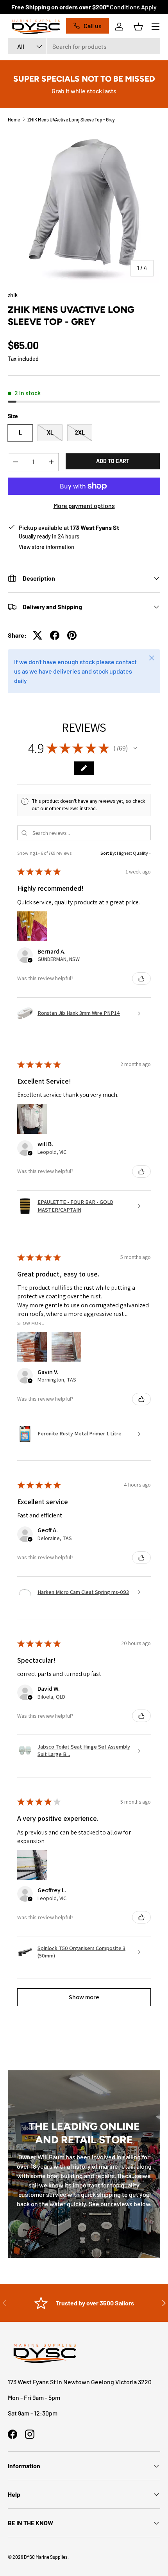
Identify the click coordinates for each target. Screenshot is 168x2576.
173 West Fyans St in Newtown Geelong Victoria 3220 (80, 2382)
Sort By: (108, 853)
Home (14, 119)
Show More (31, 1323)
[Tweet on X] (38, 635)
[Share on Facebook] (55, 635)
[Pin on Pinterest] (72, 635)
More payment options (84, 505)
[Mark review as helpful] (141, 979)
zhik (13, 295)
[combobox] (84, 46)
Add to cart (113, 461)
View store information (46, 547)
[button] (138, 27)
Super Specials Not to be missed (84, 79)
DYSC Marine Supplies (46, 2557)
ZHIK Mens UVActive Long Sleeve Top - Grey (71, 119)
